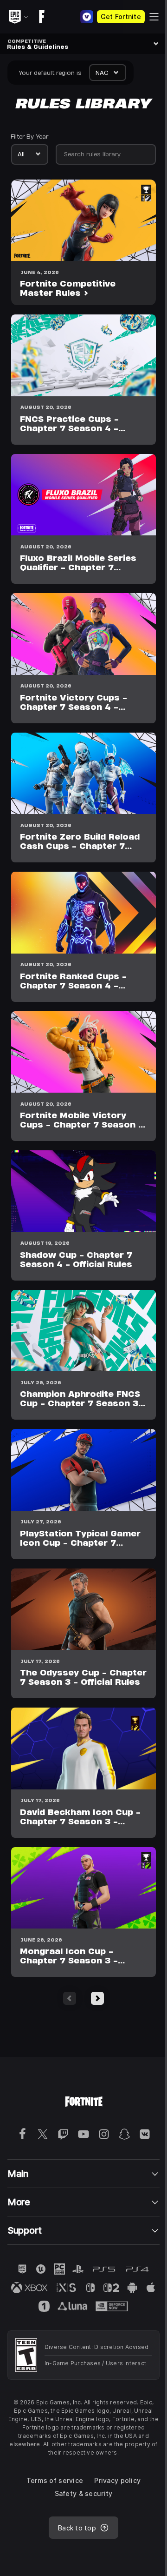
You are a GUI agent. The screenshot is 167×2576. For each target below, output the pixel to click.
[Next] (97, 1998)
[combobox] (108, 73)
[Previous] (70, 1998)
